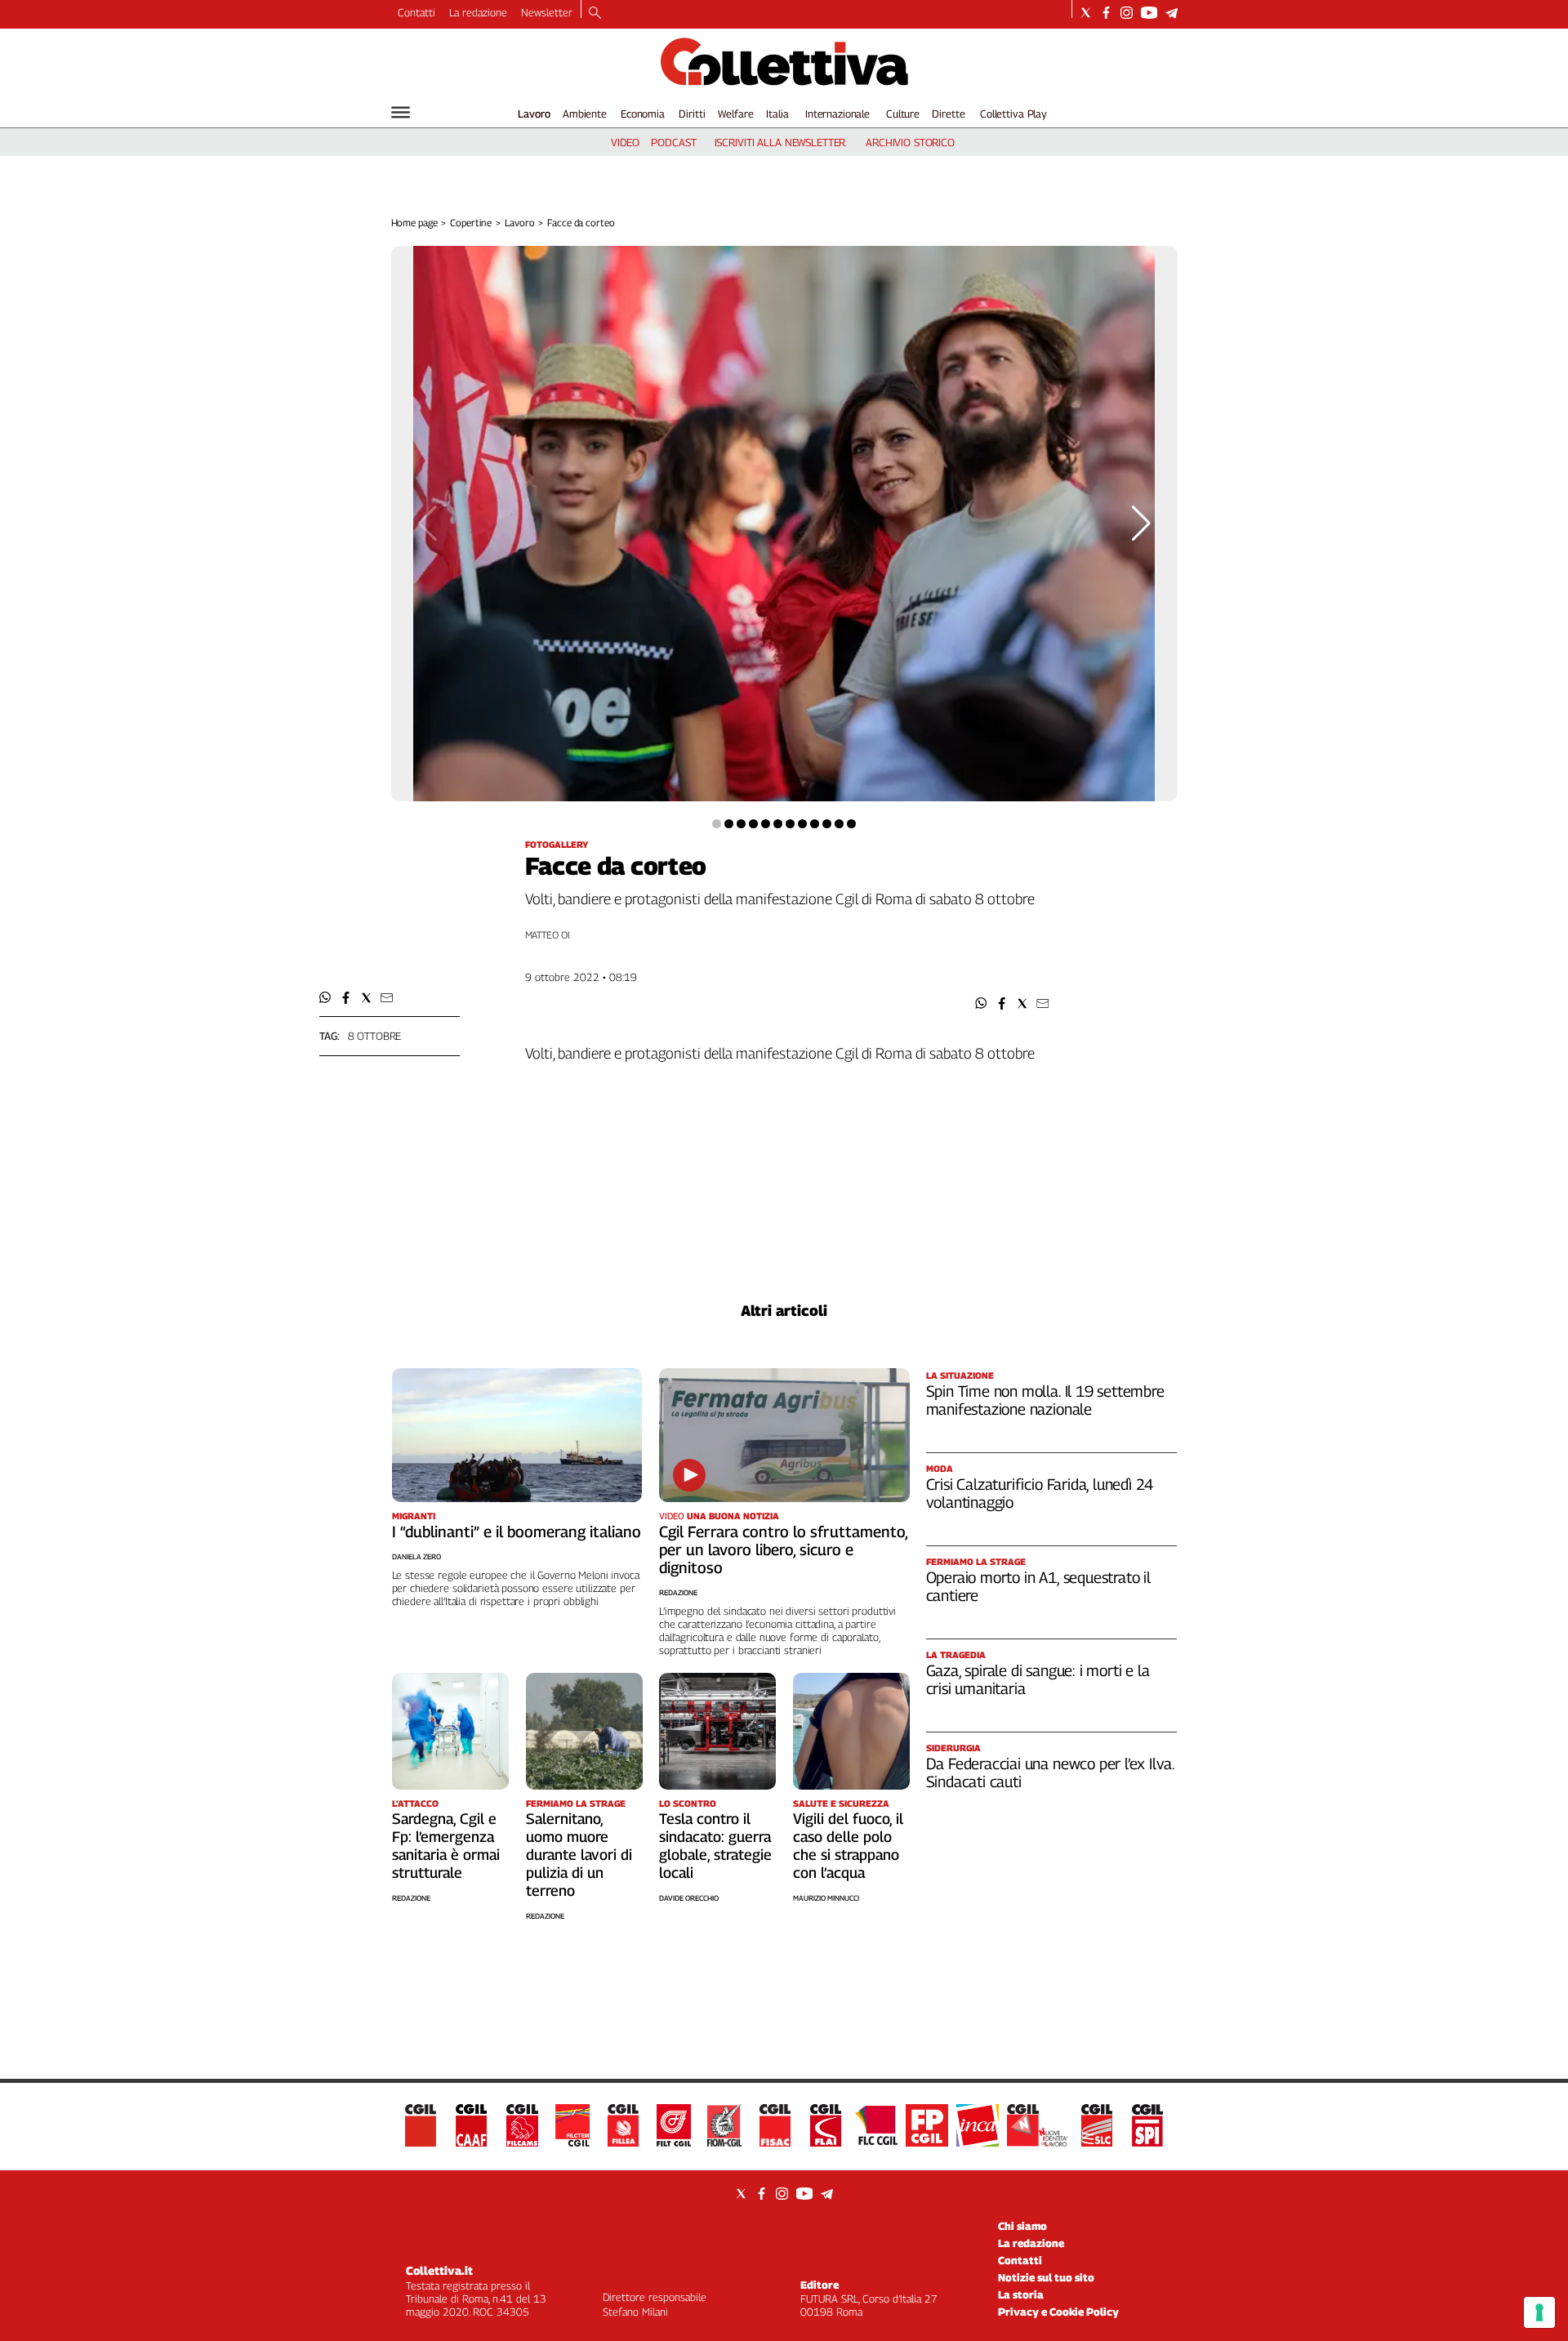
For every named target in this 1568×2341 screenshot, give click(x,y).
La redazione (478, 12)
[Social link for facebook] (1106, 13)
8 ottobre (375, 1036)
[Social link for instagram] (1127, 13)
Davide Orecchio (689, 1898)
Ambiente (585, 114)
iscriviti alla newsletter (780, 142)
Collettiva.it (439, 2270)
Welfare (735, 114)
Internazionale (837, 114)
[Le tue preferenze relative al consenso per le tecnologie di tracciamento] (1539, 2312)
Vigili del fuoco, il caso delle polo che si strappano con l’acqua (848, 1846)
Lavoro (534, 114)
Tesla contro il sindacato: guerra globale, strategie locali (715, 1846)
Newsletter (547, 12)
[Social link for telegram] (1172, 13)
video (625, 142)
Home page (414, 223)
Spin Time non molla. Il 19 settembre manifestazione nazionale (1045, 1400)
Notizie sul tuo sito (1046, 2277)
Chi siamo (1022, 2226)
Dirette (948, 114)
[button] (981, 1003)
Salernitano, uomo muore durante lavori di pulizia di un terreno (579, 1855)
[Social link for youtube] (1149, 13)
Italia (777, 114)
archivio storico (910, 142)
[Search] (595, 14)
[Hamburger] (401, 112)
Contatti (416, 12)
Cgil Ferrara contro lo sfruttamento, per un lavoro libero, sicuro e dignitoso (783, 1550)
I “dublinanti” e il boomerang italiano (517, 1532)
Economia (643, 114)
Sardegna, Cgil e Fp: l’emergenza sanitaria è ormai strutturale (446, 1846)
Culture (903, 114)
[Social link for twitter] (1086, 13)
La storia (1021, 2294)
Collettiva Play (1013, 114)
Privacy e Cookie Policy (1058, 2312)
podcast (673, 142)
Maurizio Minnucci (826, 1898)
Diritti (692, 114)
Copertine (471, 223)
